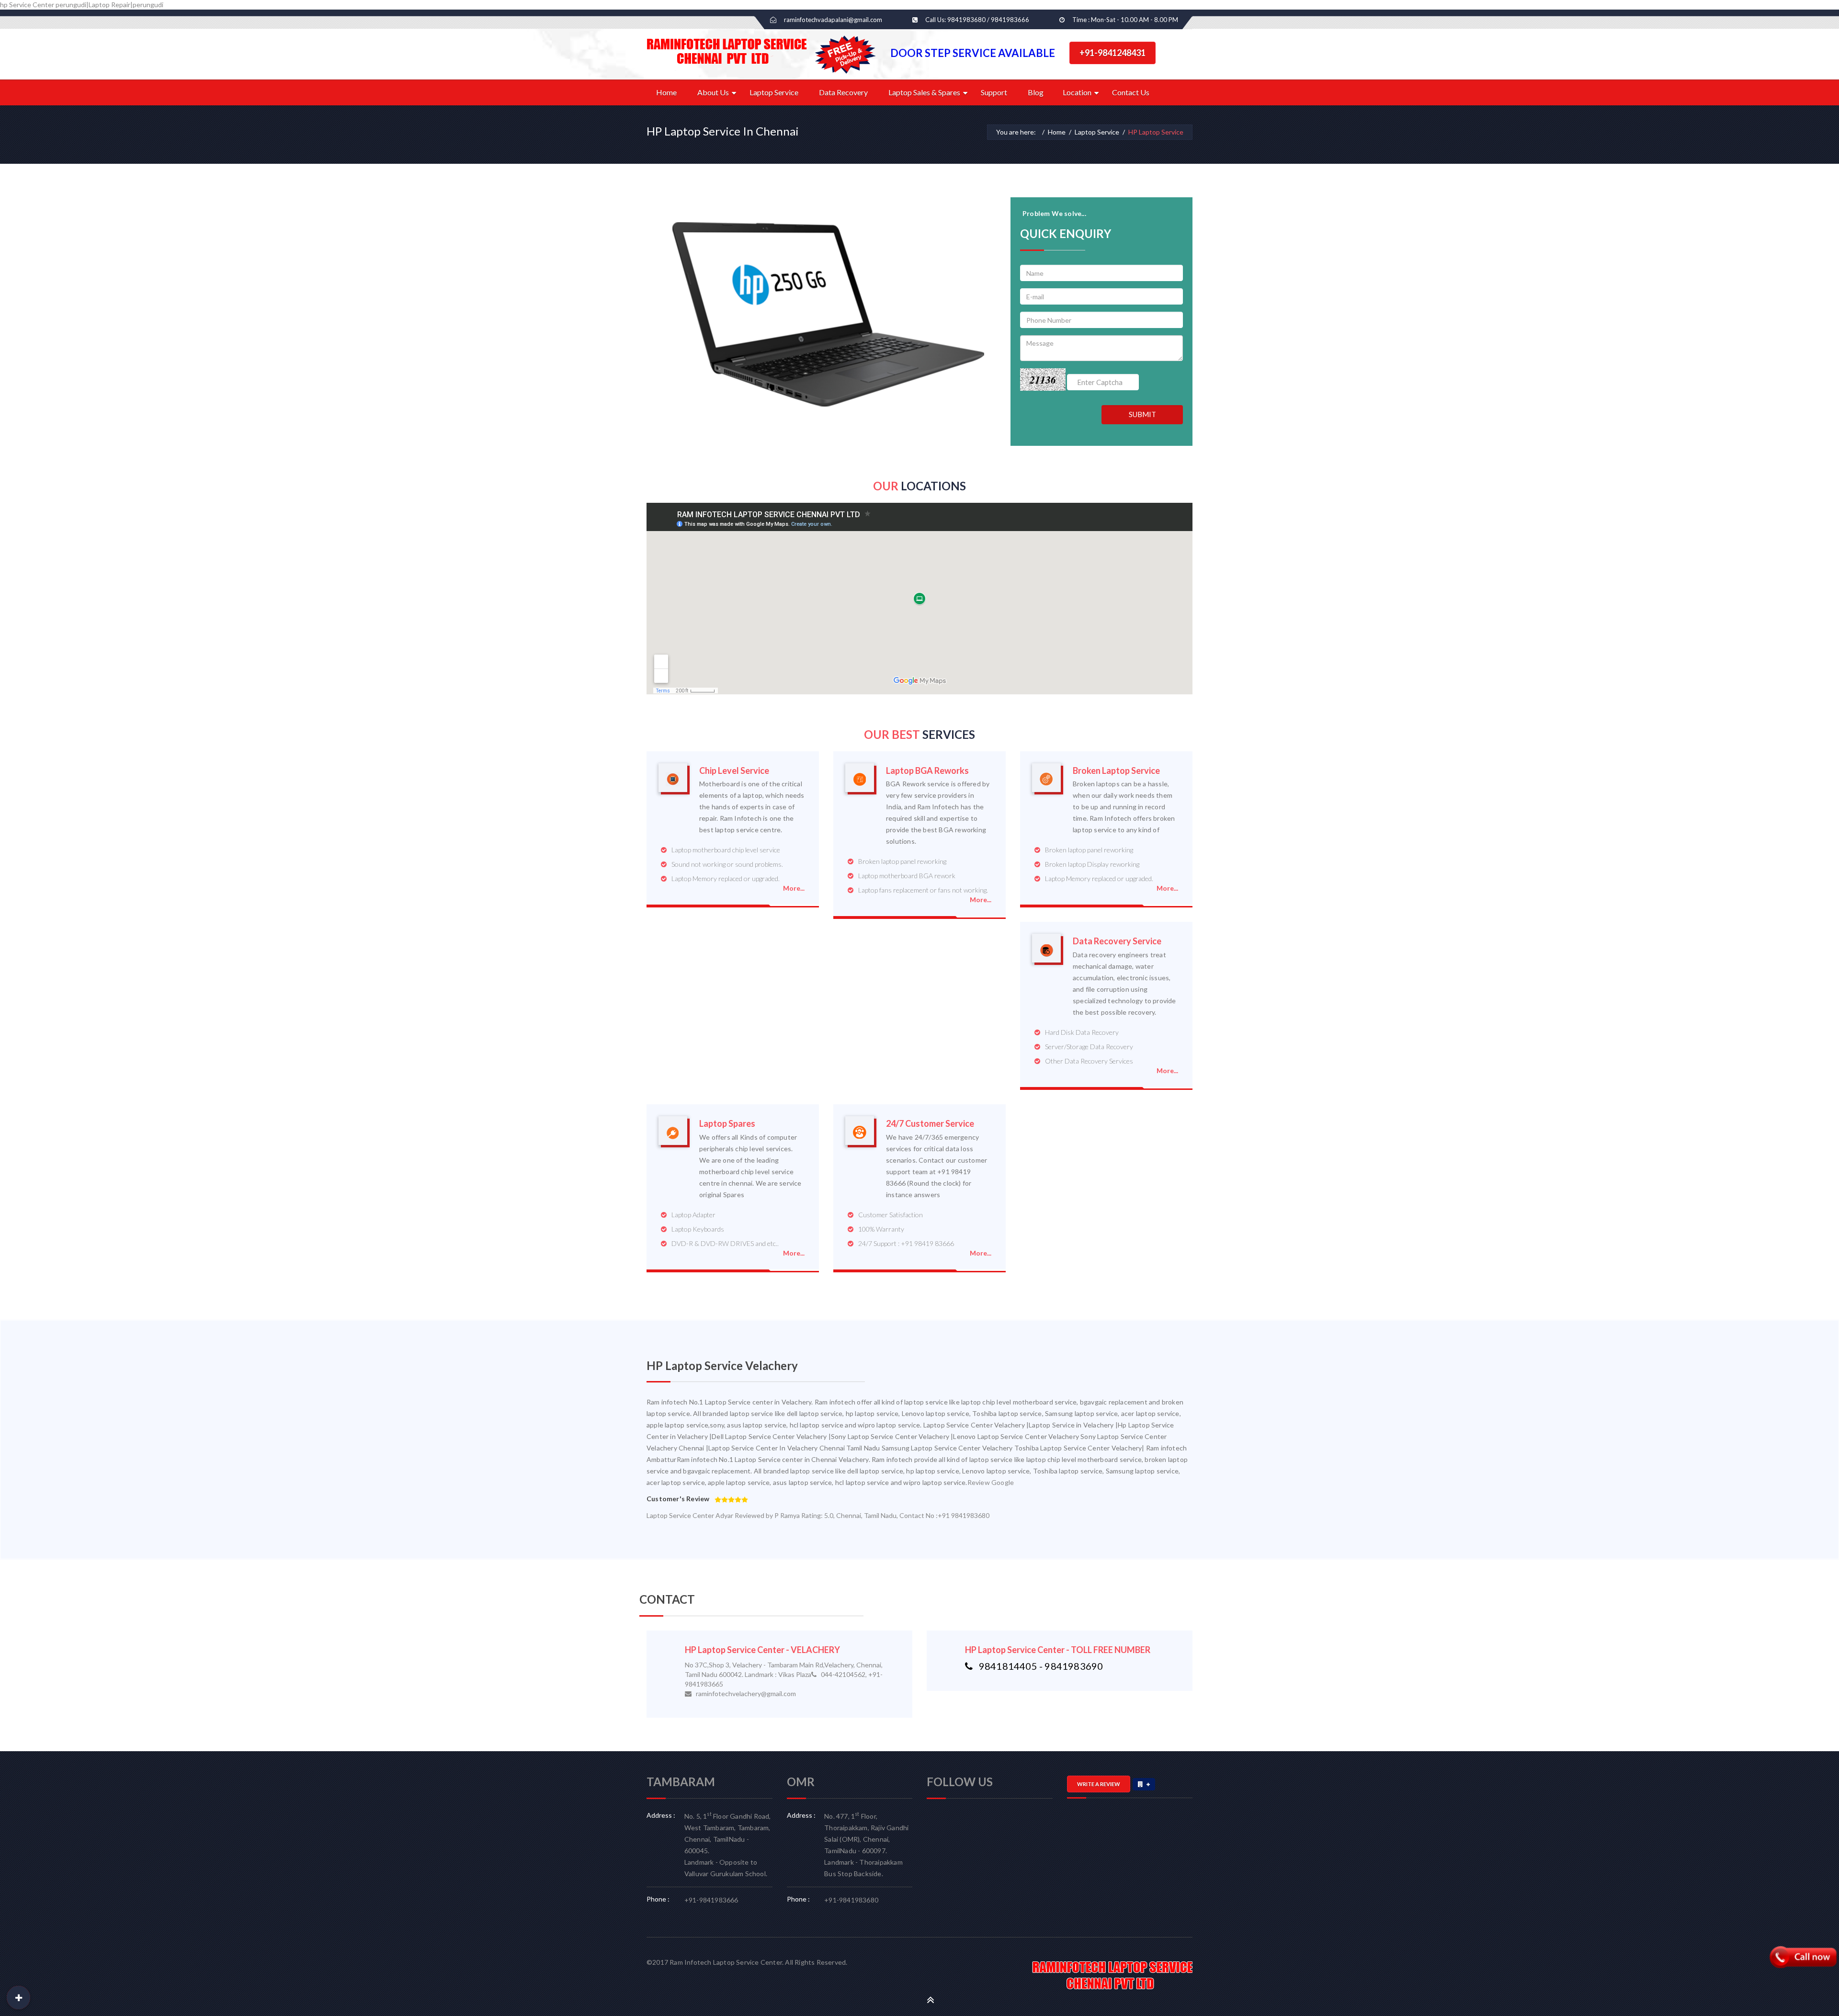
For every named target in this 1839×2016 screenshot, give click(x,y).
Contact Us (1131, 92)
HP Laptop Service (1156, 132)
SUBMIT (1142, 414)
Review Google (991, 1482)
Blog (1036, 92)
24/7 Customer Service (930, 1124)
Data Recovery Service (1117, 941)
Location (1077, 92)
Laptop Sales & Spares (924, 92)
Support (994, 92)
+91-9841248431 (1112, 53)
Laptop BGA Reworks (927, 771)
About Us (713, 92)
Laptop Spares (727, 1124)
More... (794, 888)
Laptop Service (774, 92)
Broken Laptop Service (1116, 771)
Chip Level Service (734, 771)
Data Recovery (843, 92)
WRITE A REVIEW (1099, 1784)
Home (666, 92)
